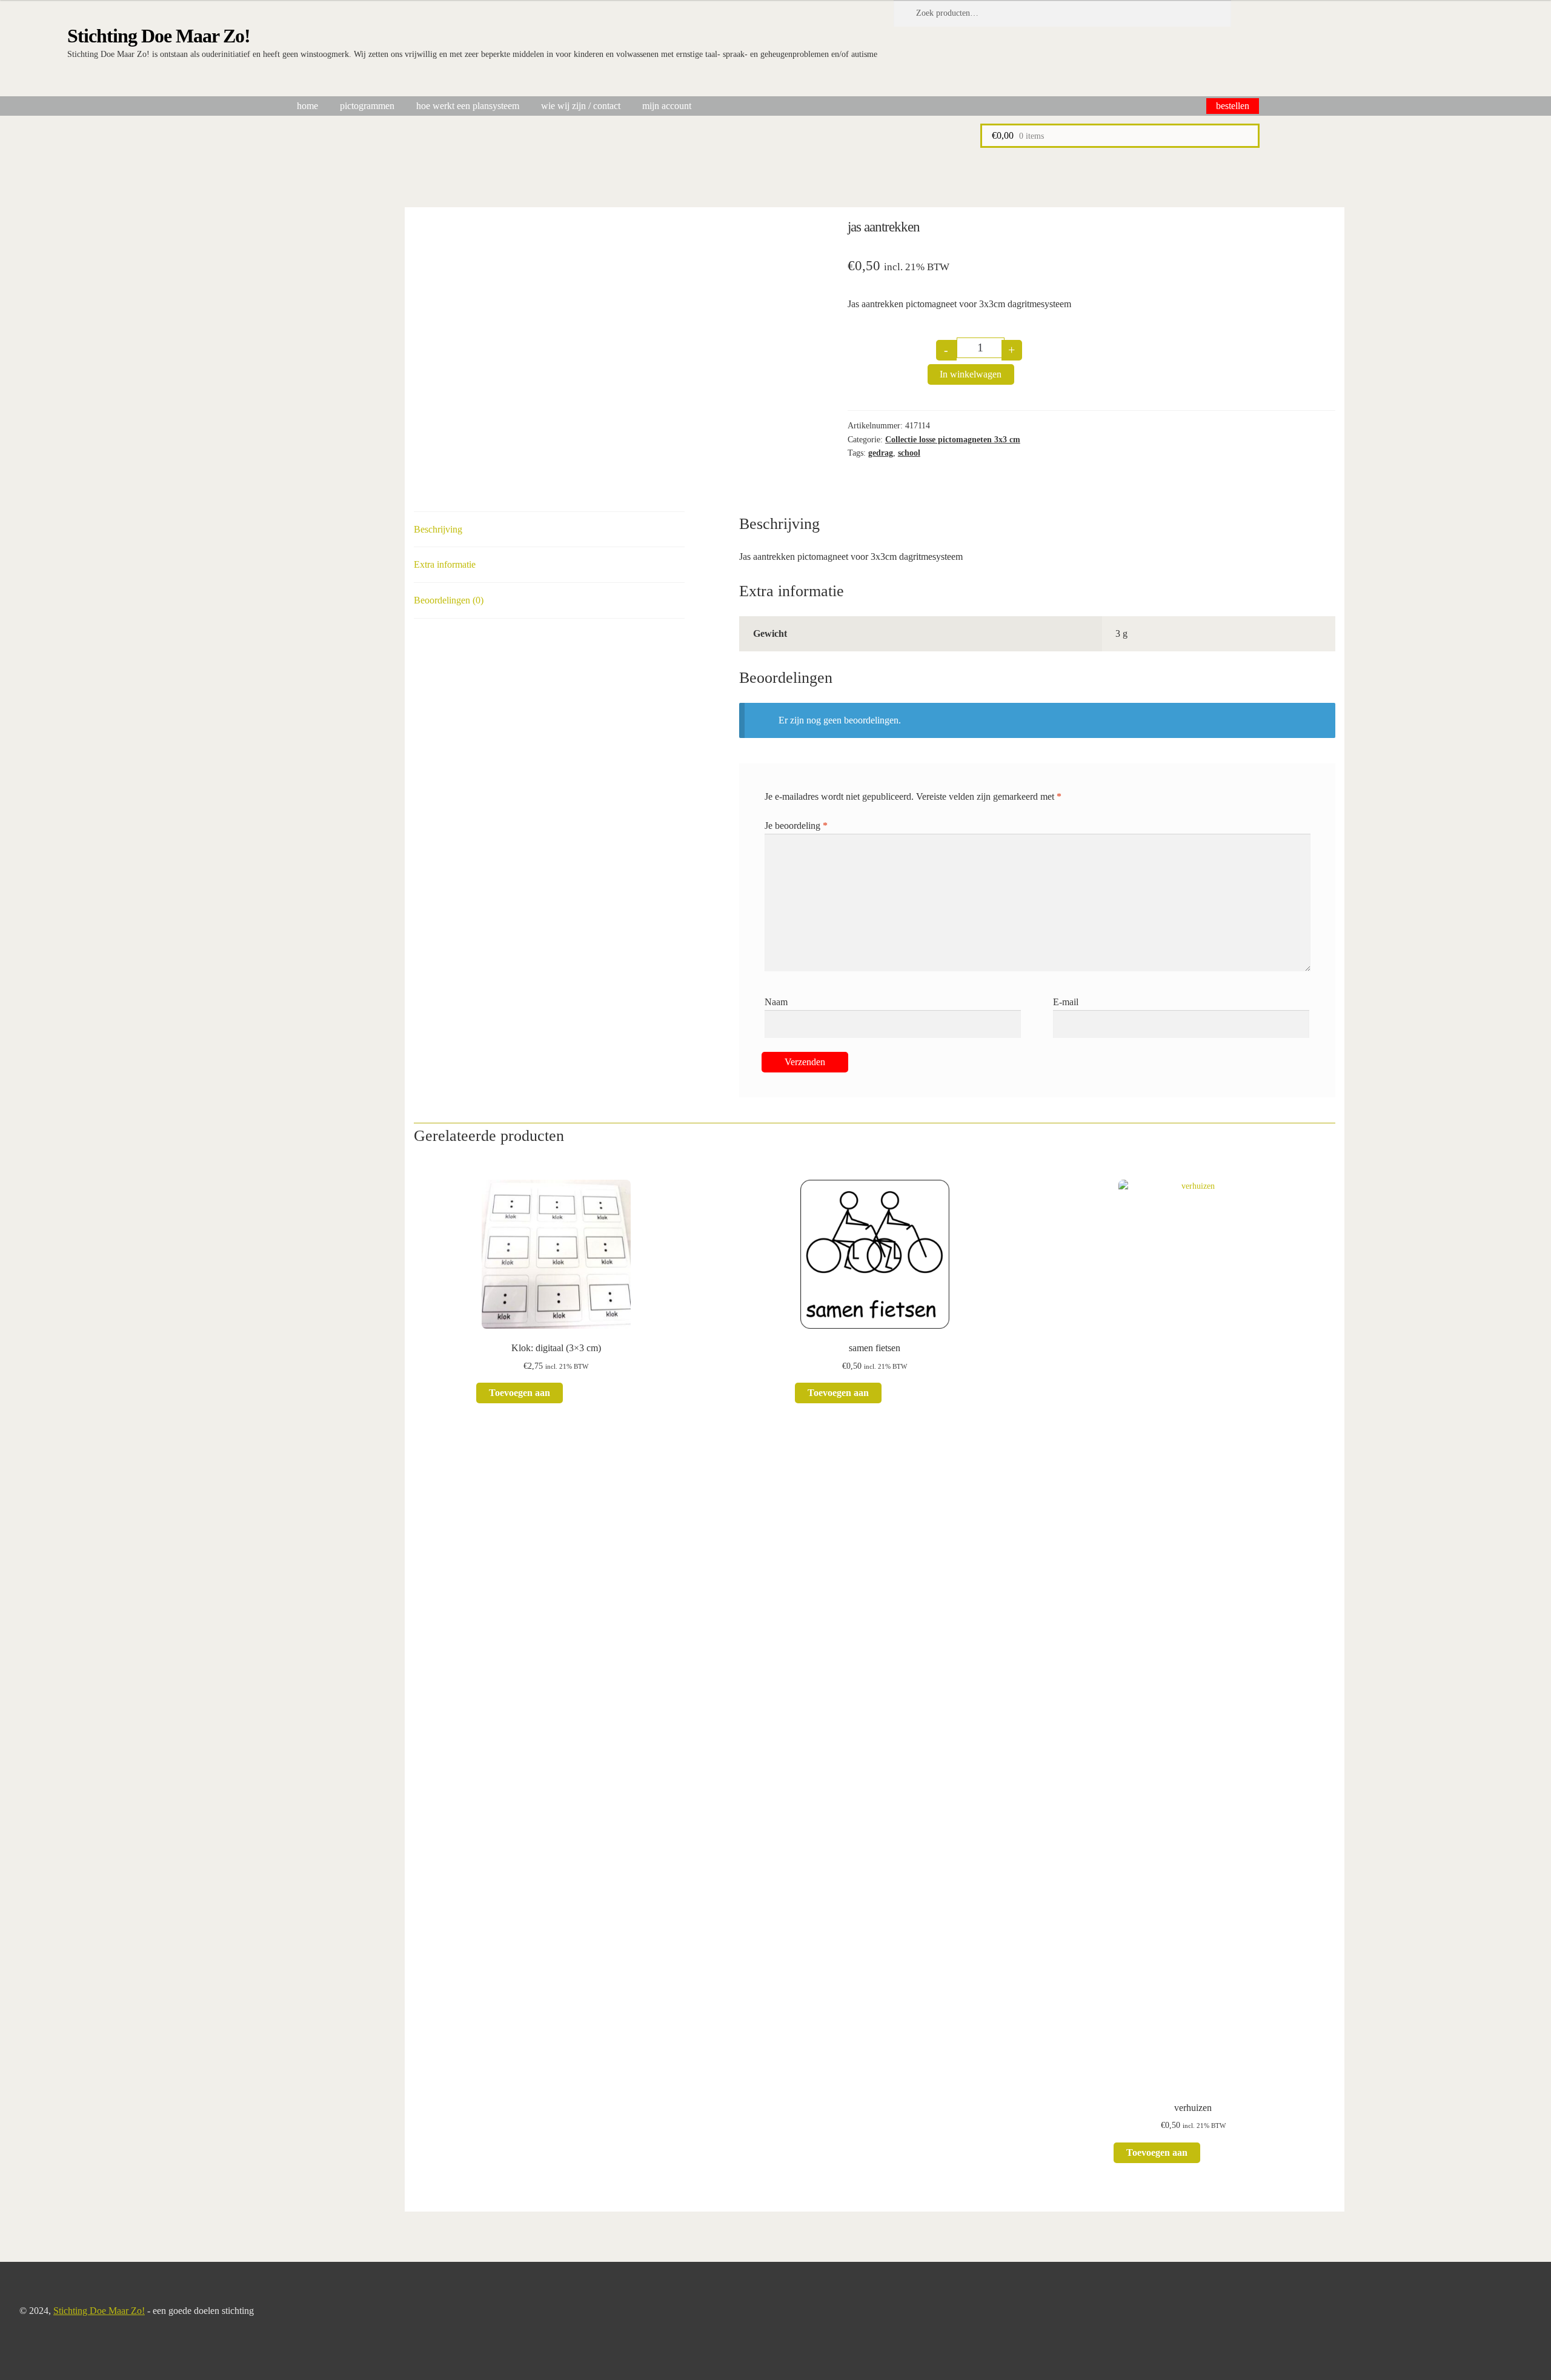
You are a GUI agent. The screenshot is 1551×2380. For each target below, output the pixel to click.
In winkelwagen (971, 374)
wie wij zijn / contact (581, 106)
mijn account (667, 106)
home (307, 106)
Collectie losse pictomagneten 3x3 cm (953, 440)
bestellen (1233, 106)
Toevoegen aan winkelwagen (520, 1395)
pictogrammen (367, 106)
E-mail (1066, 1002)
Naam (776, 1002)
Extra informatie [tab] (445, 564)
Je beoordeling (796, 826)
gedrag (881, 453)
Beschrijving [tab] (438, 529)
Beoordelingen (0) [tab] (449, 600)
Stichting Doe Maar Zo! (159, 36)
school (909, 453)
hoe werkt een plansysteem (468, 106)
